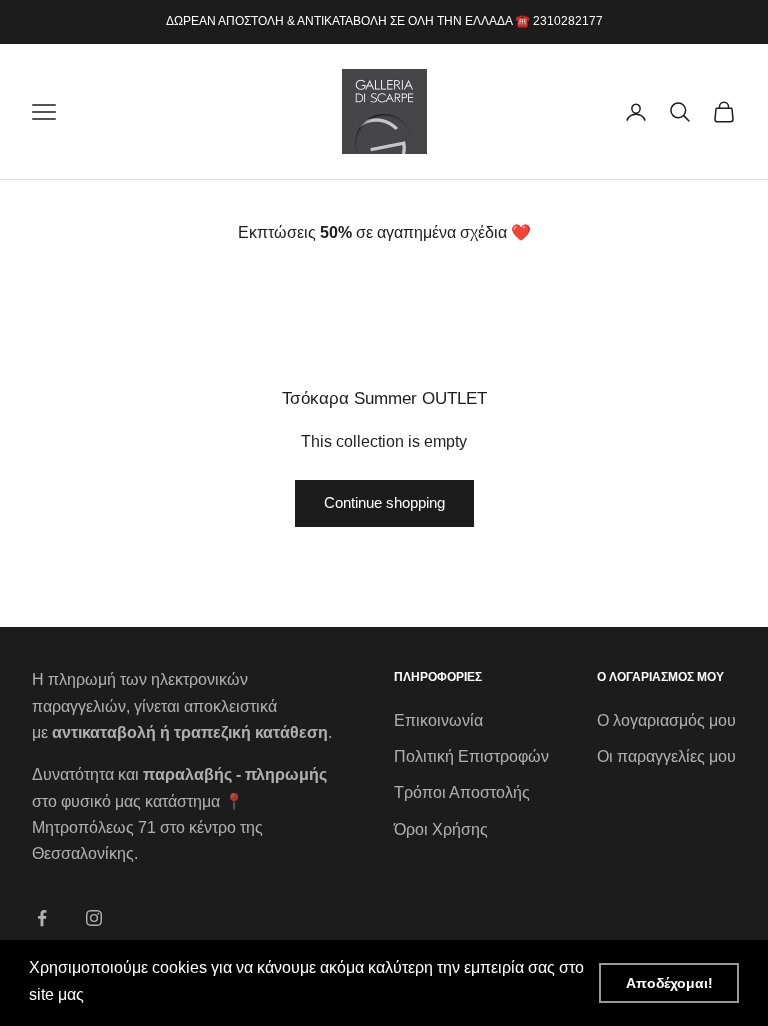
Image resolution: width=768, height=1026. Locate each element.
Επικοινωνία (438, 720)
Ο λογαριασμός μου (666, 720)
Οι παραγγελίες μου (666, 756)
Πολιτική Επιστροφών (471, 756)
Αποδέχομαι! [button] (669, 983)
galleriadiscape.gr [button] (154, 994)
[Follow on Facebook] (42, 918)
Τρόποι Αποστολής (462, 792)
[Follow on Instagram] (94, 918)
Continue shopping (384, 502)
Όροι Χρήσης (441, 829)
